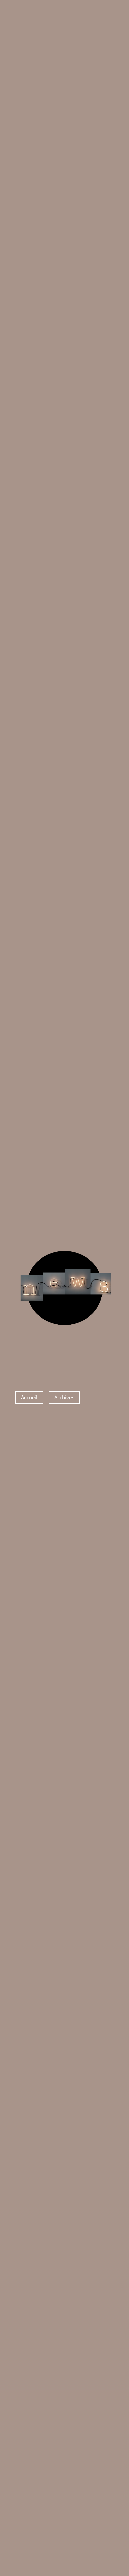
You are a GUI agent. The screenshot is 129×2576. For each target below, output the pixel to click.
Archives (64, 1397)
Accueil (29, 1397)
